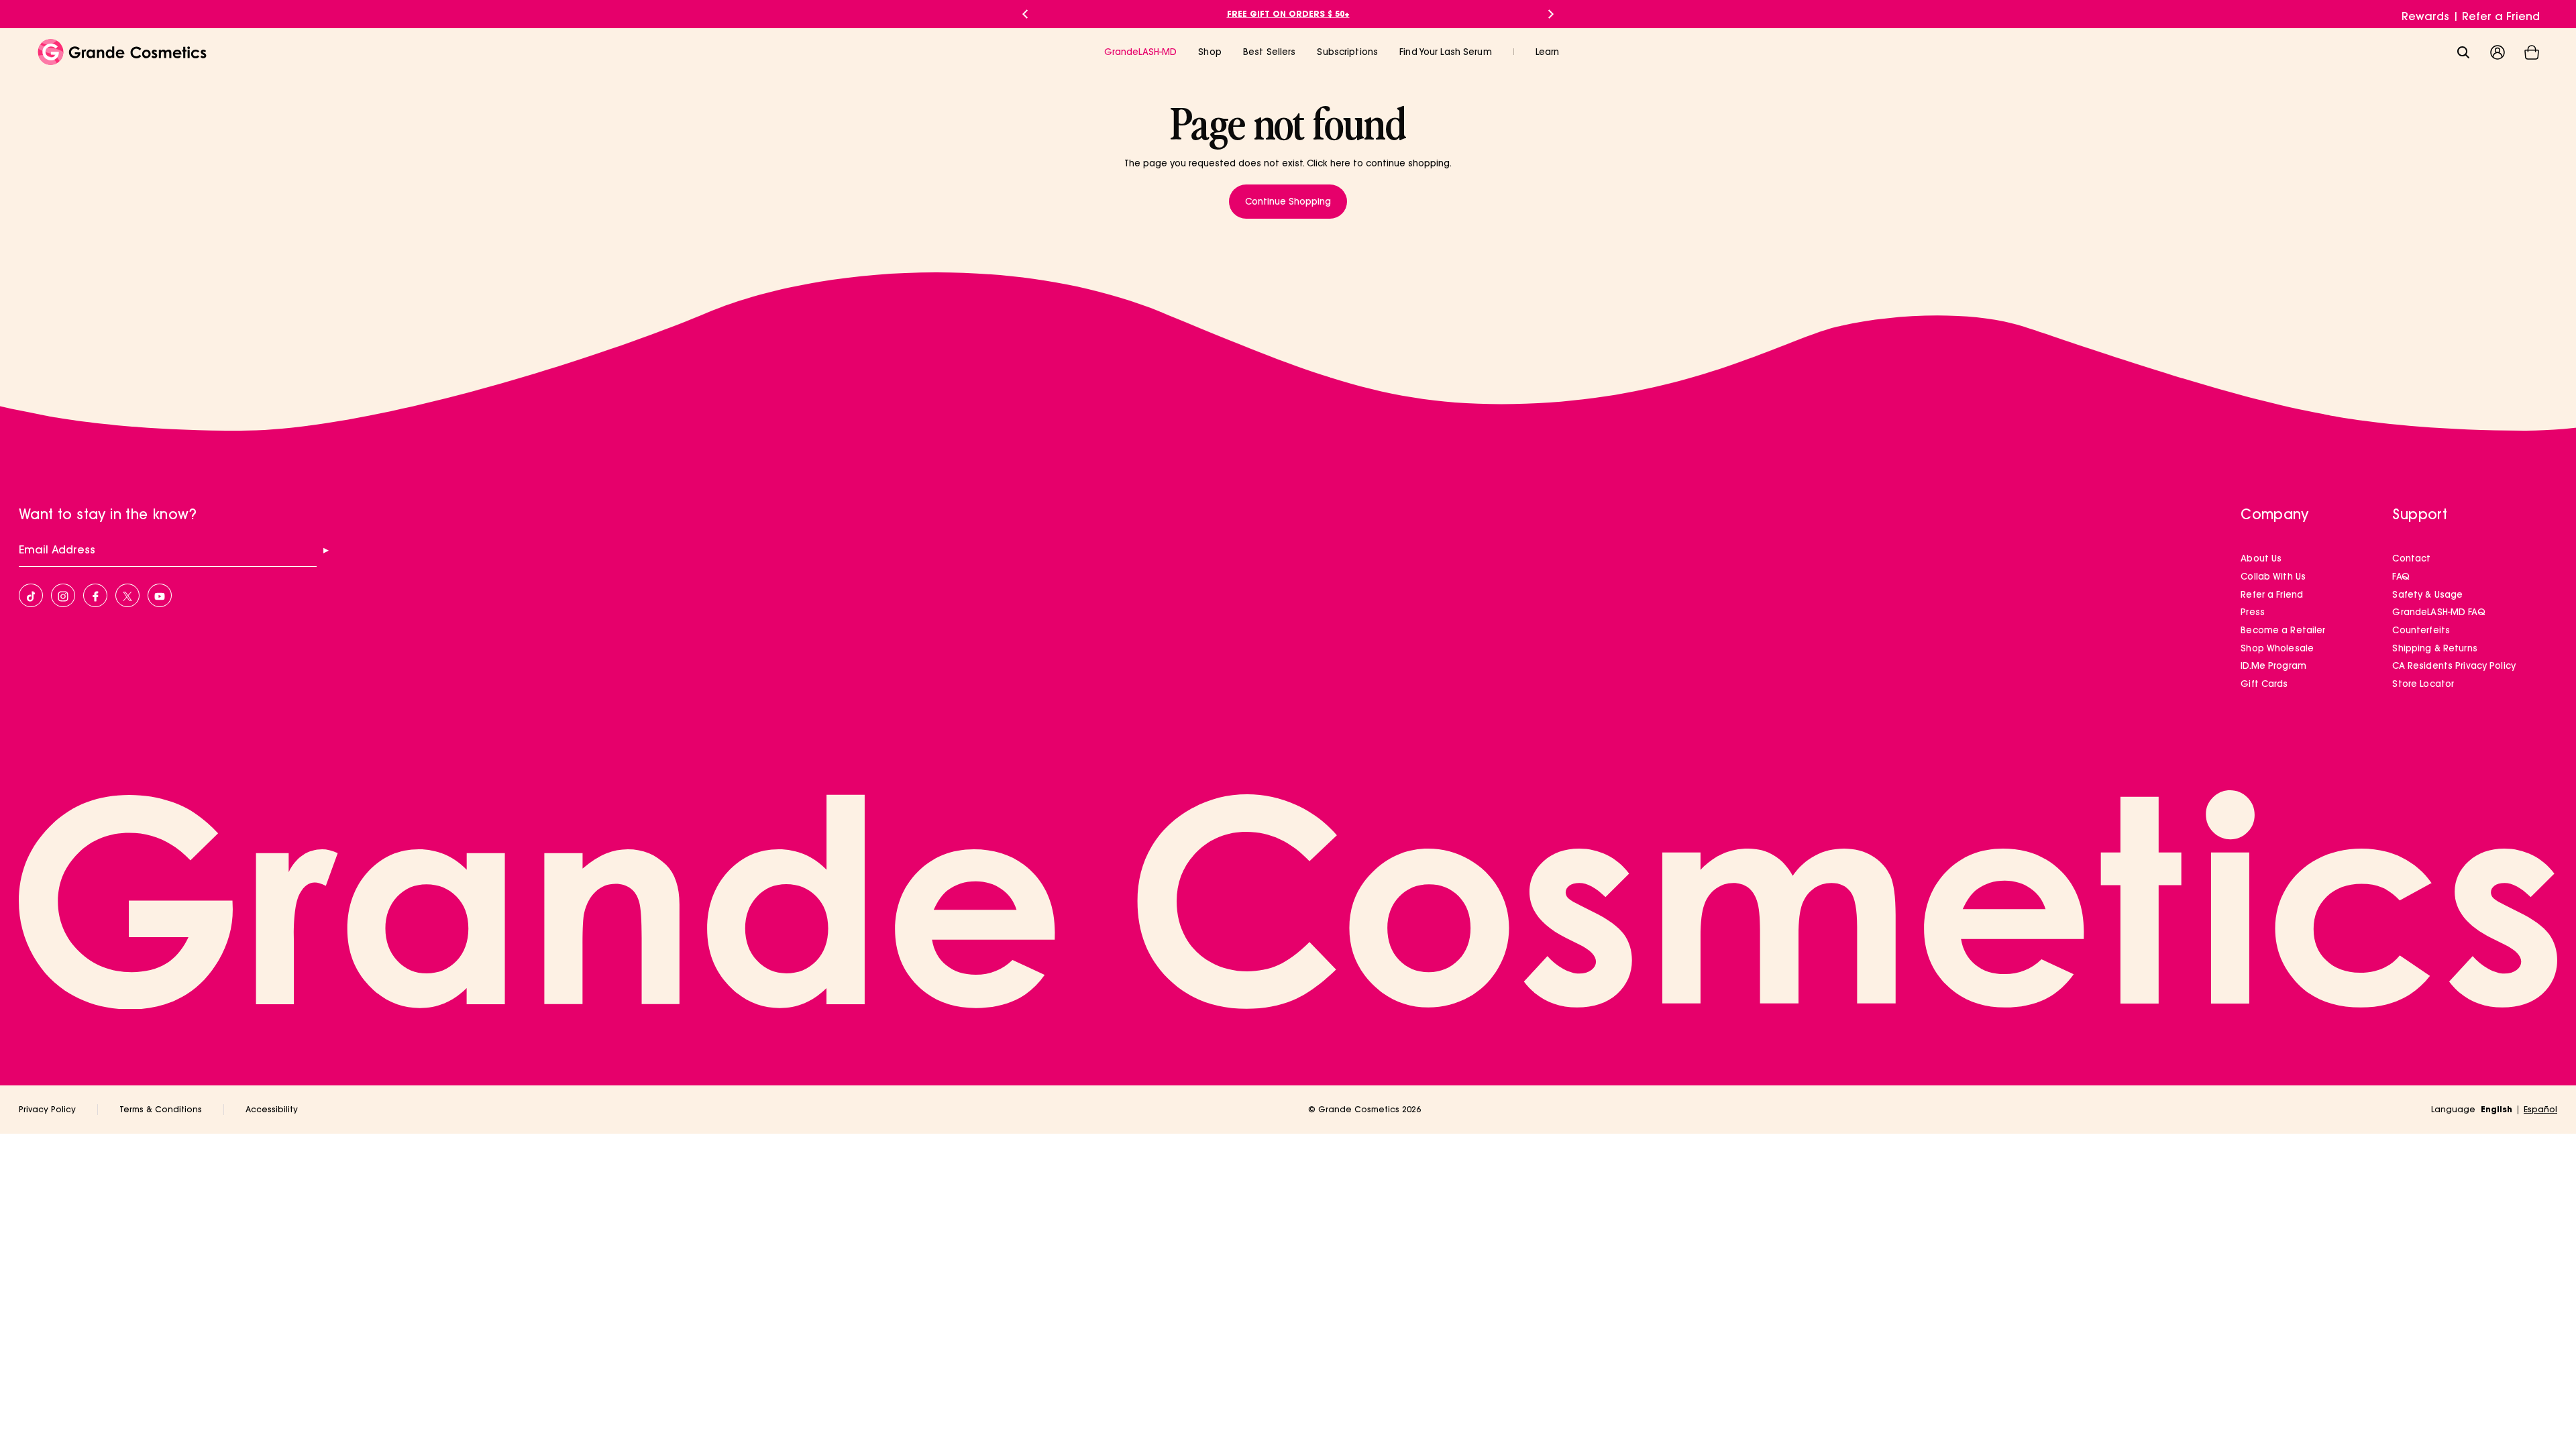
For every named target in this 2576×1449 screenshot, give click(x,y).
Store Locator (2423, 684)
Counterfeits (2421, 630)
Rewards (2425, 16)
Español (2540, 1109)
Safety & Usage (2427, 594)
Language (2453, 1109)
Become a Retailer (2283, 630)
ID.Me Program (2273, 665)
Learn (1548, 52)
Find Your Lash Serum (1446, 52)
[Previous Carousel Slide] (1025, 14)
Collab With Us (2273, 576)
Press (2253, 612)
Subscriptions (1347, 52)
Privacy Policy (47, 1109)
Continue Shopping (1288, 201)
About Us (2261, 558)
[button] (2532, 52)
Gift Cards (2264, 684)
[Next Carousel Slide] (1551, 14)
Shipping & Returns (2434, 648)
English (2497, 1109)
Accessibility (272, 1109)
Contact (2411, 558)
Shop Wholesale (2277, 648)
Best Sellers (1270, 52)
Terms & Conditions (161, 1109)
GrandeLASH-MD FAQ (2438, 612)
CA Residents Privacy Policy (2454, 665)
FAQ (2401, 576)
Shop (1210, 52)
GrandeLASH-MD (1141, 52)
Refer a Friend (2501, 16)
